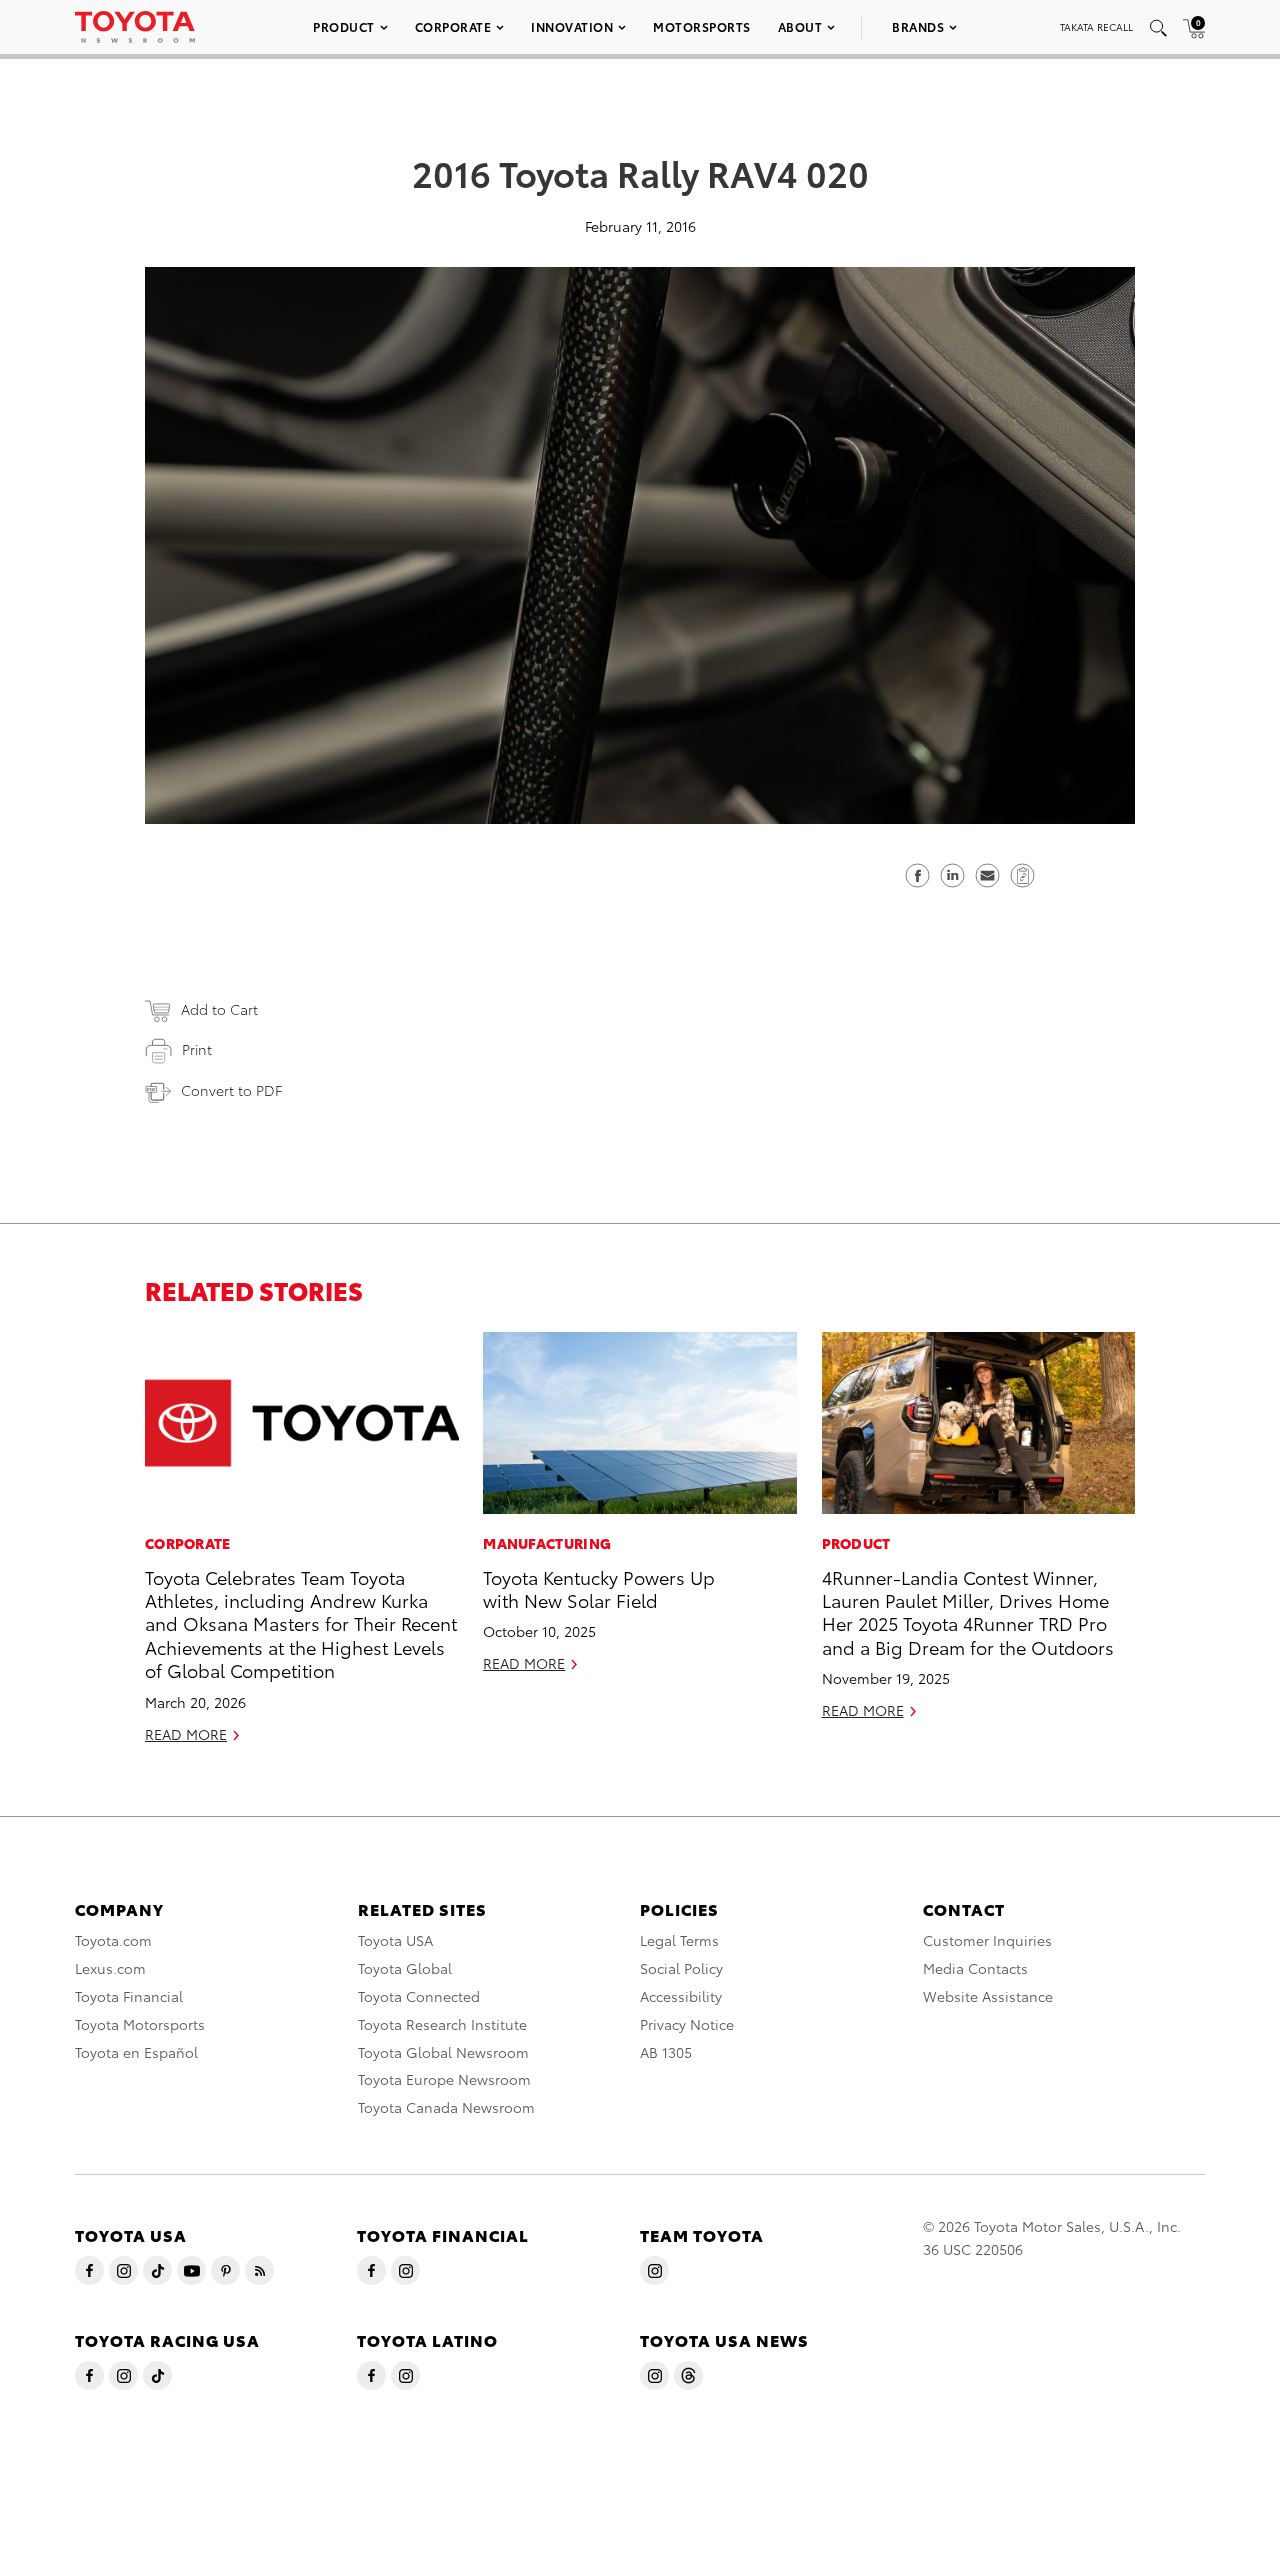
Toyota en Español (136, 2052)
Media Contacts (975, 1968)
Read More (186, 1734)
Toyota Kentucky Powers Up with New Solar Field (599, 1588)
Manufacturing (547, 1543)
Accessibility (681, 1996)
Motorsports (702, 26)
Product (344, 26)
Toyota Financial (129, 1996)
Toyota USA (395, 1940)
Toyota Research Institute (442, 2024)
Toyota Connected (419, 1996)
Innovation (572, 26)
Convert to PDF (231, 1090)
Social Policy (681, 1968)
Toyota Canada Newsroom (446, 2107)
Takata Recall (1096, 26)
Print (197, 1049)
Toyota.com (113, 1940)
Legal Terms (679, 1940)
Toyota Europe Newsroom (444, 2079)
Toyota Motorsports (140, 2024)
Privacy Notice (687, 2024)
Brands (918, 26)
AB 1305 (666, 2052)
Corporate (453, 26)
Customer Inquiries (987, 1940)
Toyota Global (405, 1968)
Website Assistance (988, 1996)
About (800, 26)
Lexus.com (110, 1968)
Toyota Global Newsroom (443, 2052)
